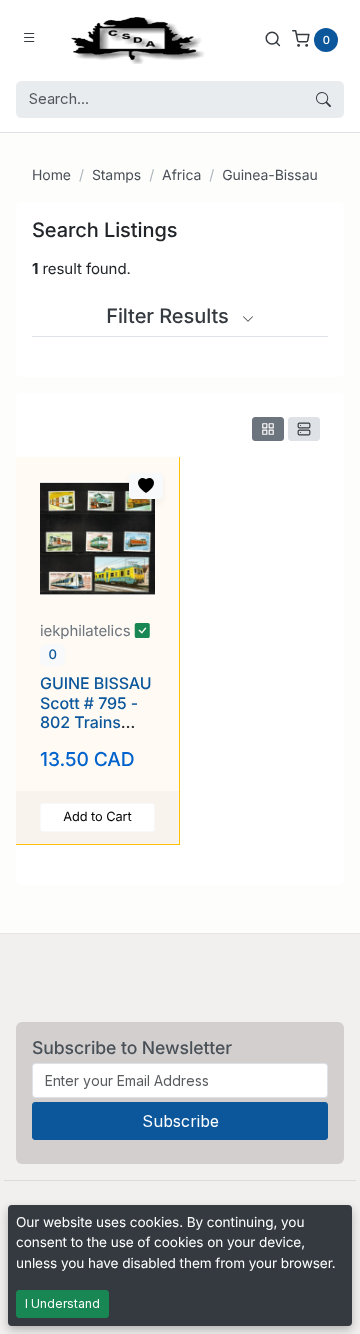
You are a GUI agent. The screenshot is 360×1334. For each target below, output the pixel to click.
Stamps (116, 175)
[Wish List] (146, 486)
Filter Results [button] (170, 316)
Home (51, 175)
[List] (304, 429)
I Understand (62, 1303)
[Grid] (268, 429)
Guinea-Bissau (269, 175)
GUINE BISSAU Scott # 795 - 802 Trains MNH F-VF (96, 712)
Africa (181, 175)
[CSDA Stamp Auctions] (133, 38)
